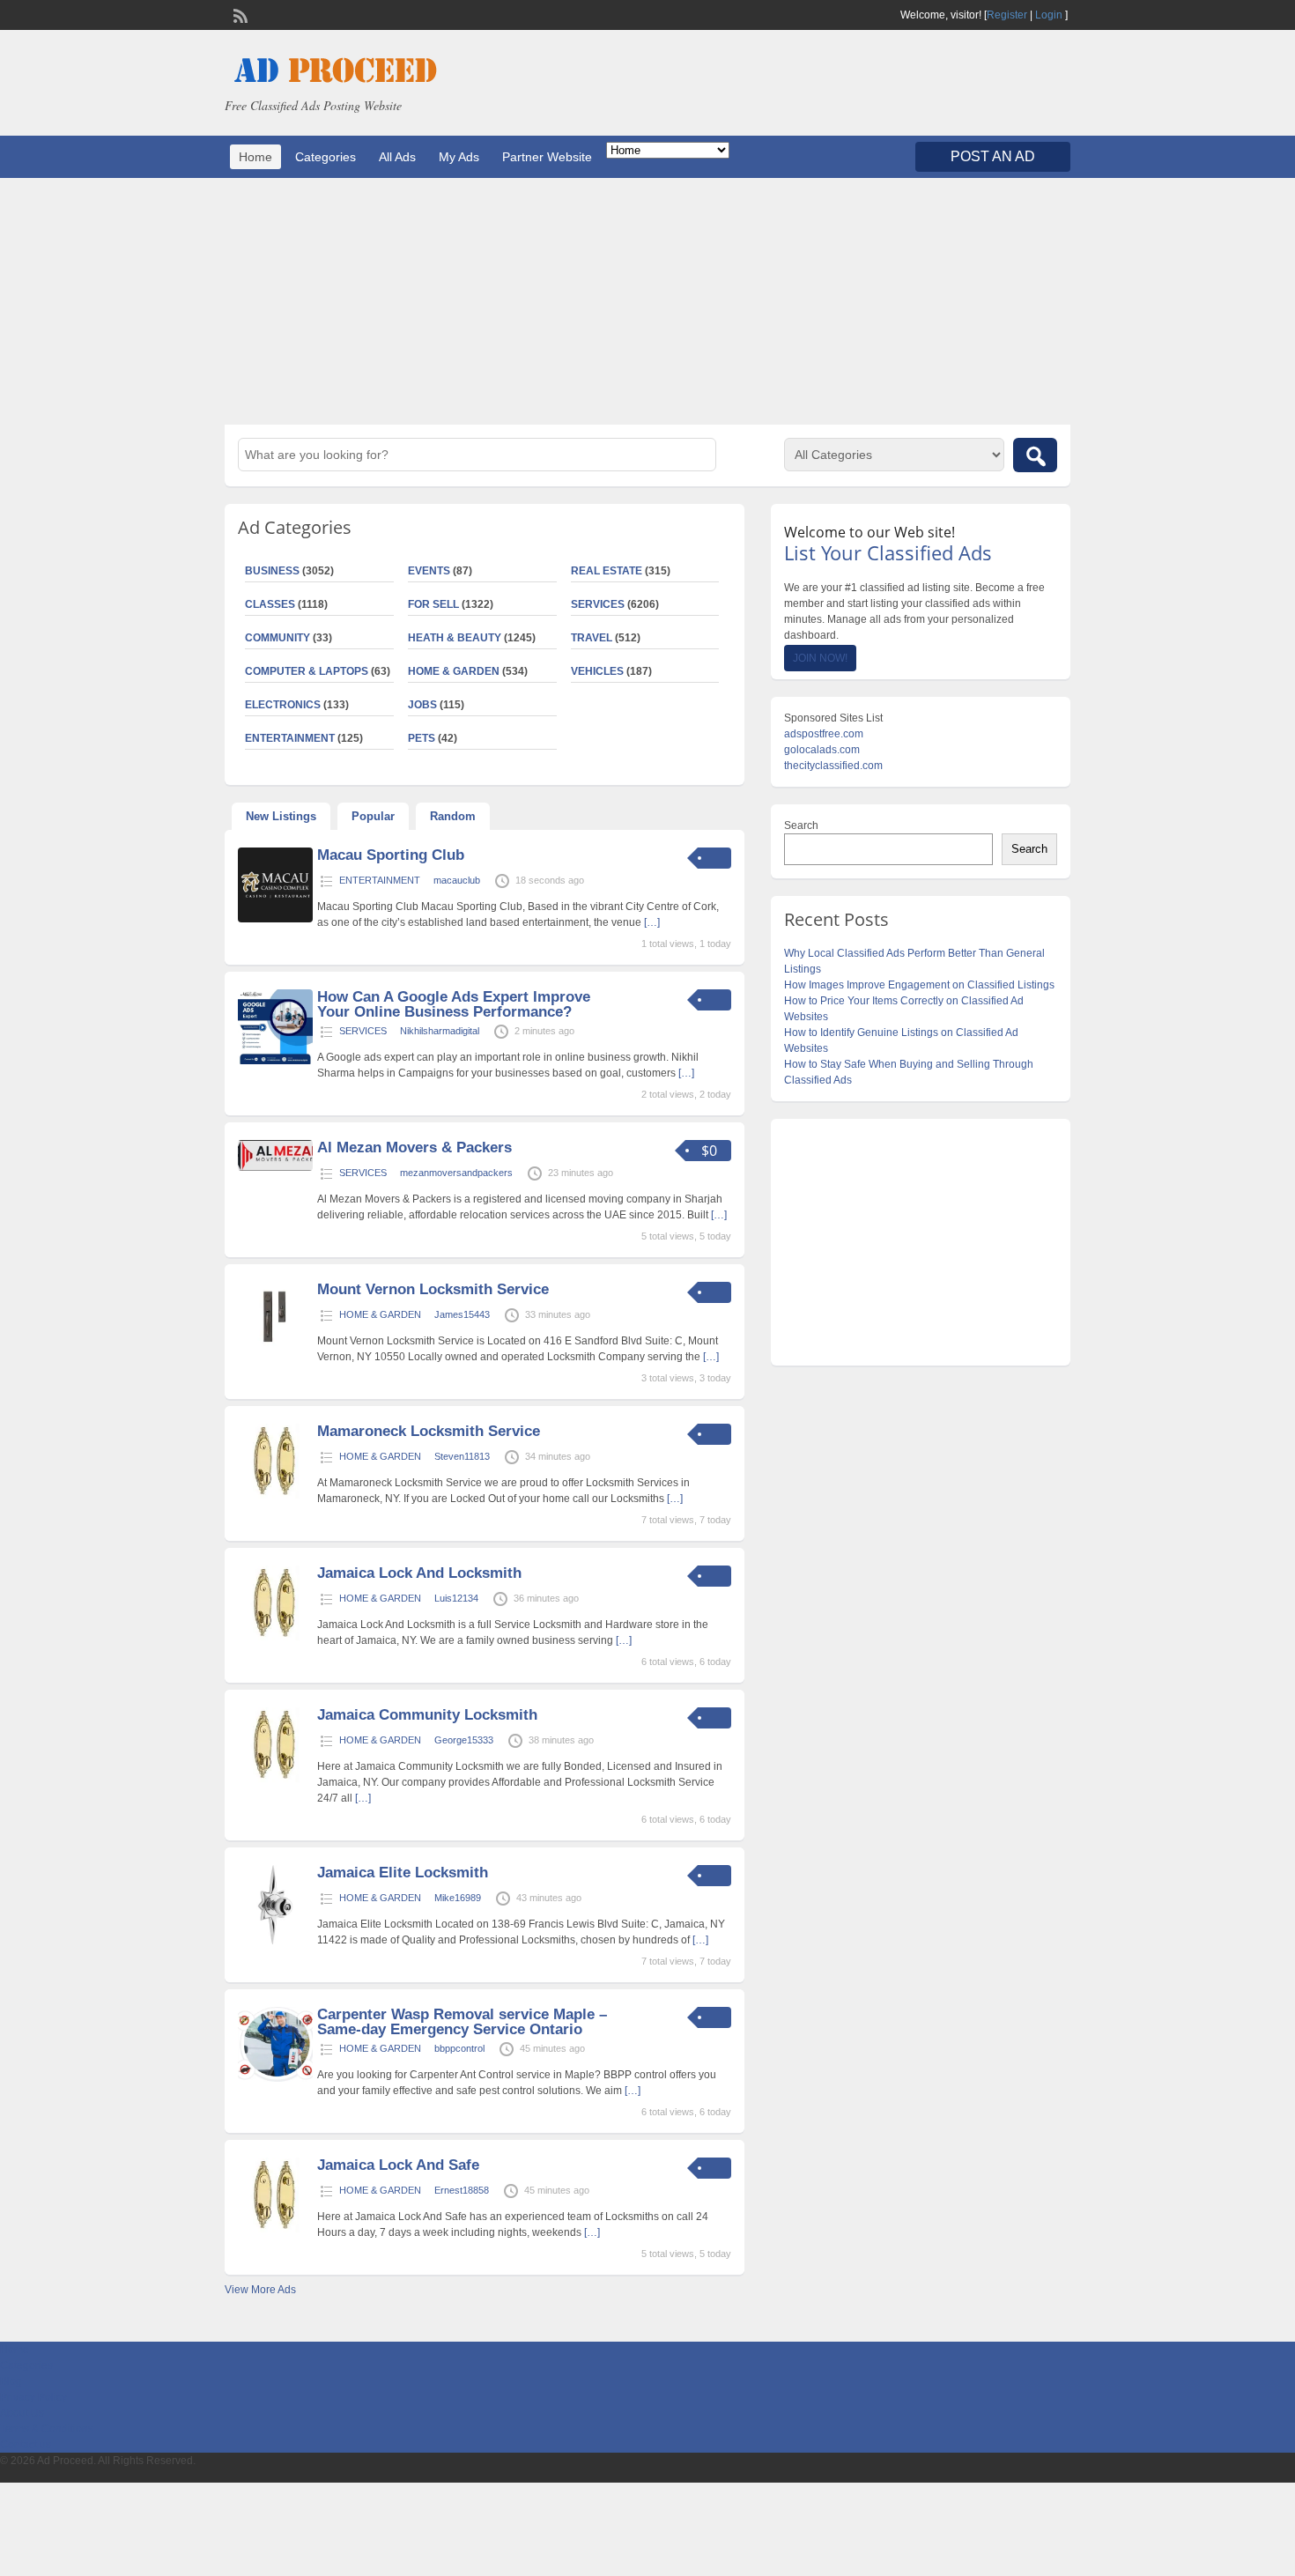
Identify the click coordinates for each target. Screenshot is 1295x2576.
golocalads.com (822, 750)
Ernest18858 (462, 2190)
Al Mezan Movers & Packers (414, 1147)
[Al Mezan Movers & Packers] (275, 1167)
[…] (652, 922)
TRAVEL (592, 638)
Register (1007, 15)
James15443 (462, 1314)
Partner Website (547, 157)
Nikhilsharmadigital (440, 1031)
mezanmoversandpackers (456, 1173)
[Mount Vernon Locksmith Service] (275, 1353)
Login (1049, 15)
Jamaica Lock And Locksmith (419, 1573)
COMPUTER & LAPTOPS (307, 671)
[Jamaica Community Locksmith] (275, 1779)
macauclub (457, 880)
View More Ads (260, 2290)
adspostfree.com (824, 734)
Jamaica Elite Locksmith (403, 1873)
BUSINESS (272, 571)
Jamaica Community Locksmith (427, 1715)
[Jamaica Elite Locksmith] (275, 1941)
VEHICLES (597, 671)
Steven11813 (462, 1456)
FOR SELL (433, 604)
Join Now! (820, 658)
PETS (422, 738)
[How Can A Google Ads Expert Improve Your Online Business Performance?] (275, 1061)
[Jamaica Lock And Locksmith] (275, 1637)
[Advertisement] (647, 301)
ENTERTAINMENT (290, 738)
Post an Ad (993, 156)
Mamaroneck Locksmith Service (429, 1431)
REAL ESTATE (607, 571)
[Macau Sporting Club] (275, 919)
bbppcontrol (459, 2048)
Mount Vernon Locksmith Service (433, 1289)
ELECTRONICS (283, 705)
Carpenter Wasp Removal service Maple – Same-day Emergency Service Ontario (462, 2022)
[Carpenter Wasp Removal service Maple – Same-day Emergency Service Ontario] (275, 2078)
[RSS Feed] (239, 14)
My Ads (459, 157)
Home (255, 157)
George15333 (464, 1740)
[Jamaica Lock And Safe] (275, 2229)
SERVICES (598, 604)
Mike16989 (458, 1898)
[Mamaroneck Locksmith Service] (275, 1495)
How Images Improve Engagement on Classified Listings (919, 985)
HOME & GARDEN (454, 671)
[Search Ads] (1035, 455)
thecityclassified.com (833, 766)
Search (801, 825)
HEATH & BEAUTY (455, 638)
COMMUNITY (277, 638)
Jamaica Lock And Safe (398, 2165)
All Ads (397, 157)
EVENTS (429, 571)
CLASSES (270, 604)
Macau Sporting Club (391, 855)
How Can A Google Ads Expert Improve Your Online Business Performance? (454, 1004)
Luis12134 (456, 1598)
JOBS (422, 705)
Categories (326, 157)
